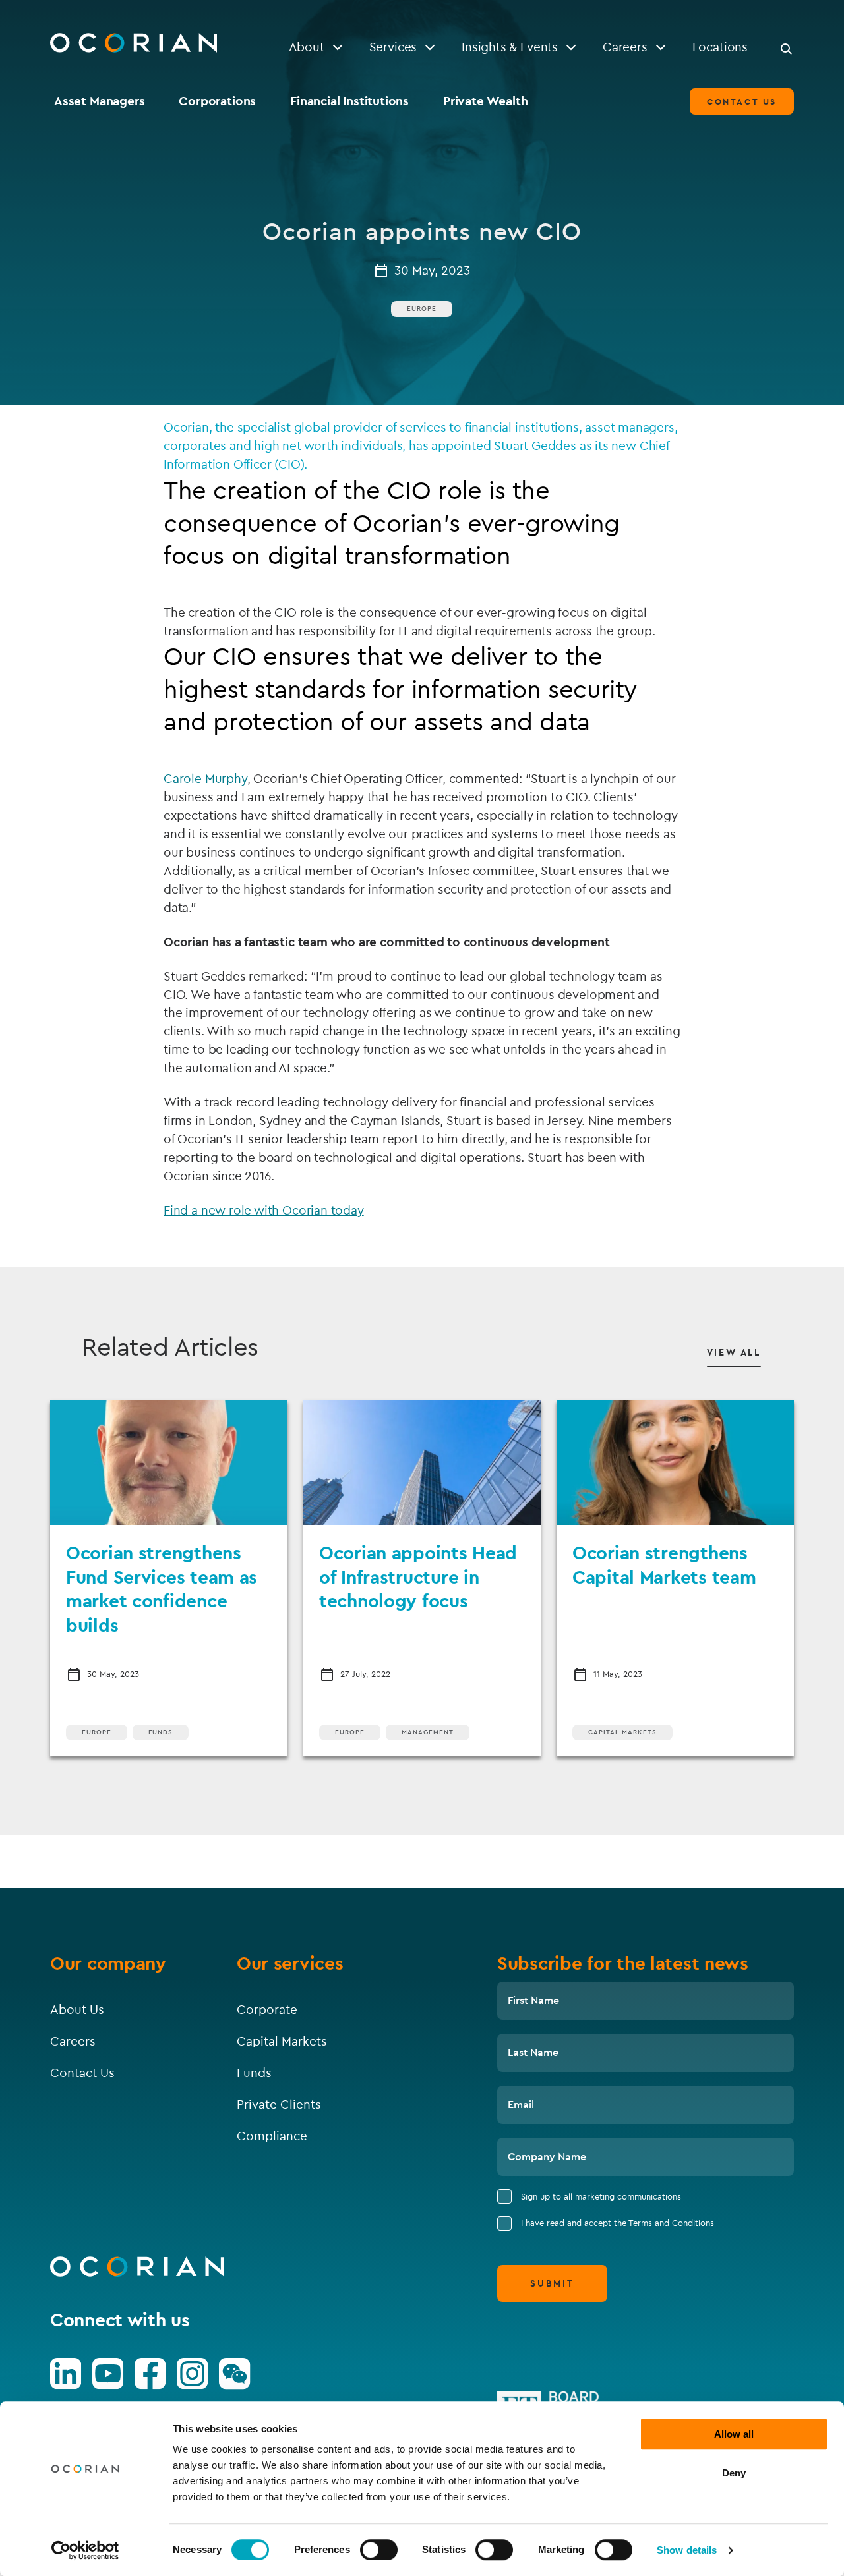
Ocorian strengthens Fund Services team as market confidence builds (162, 1588)
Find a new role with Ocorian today (264, 1210)
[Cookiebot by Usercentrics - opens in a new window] (85, 2550)
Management (428, 1732)
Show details (687, 2550)
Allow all (734, 2434)
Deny (734, 2473)
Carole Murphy (205, 778)
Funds (161, 1732)
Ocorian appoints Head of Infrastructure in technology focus (418, 1576)
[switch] (379, 2550)
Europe (422, 309)
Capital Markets (622, 1732)
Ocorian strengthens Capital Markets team (664, 1564)
